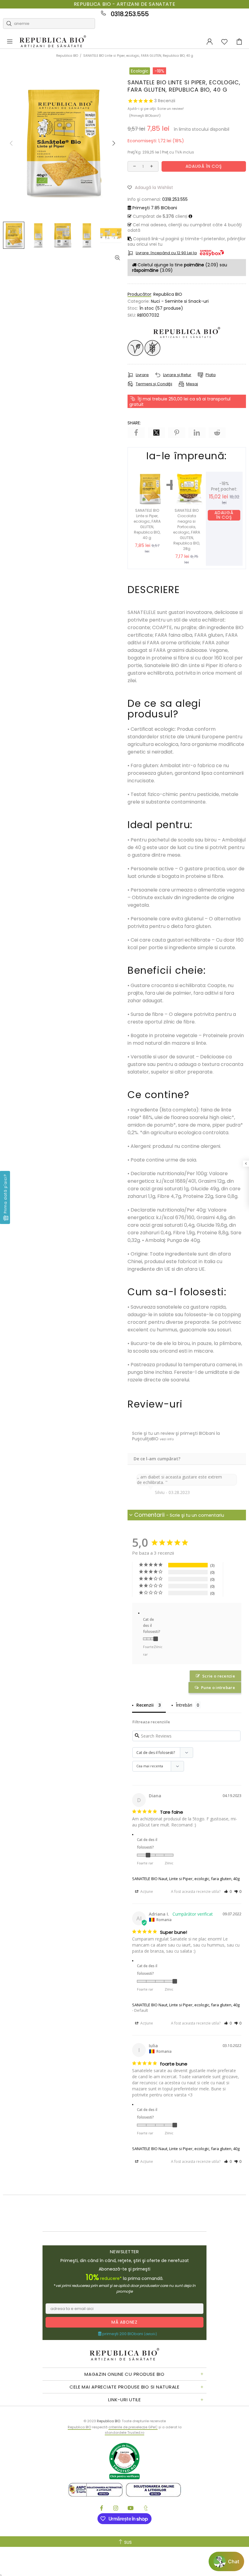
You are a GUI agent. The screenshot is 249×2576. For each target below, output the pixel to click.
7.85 (155, 208)
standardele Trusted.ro (124, 2433)
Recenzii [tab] (145, 1705)
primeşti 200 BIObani (129, 2334)
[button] (153, 187)
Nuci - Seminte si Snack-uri (180, 301)
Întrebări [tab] (184, 1705)
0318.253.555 (130, 14)
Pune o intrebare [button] (218, 1688)
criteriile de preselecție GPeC (133, 2427)
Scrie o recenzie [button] (219, 1676)
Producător (139, 294)
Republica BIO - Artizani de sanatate (125, 4)
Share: (134, 423)
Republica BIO (53, 42)
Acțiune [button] (146, 1892)
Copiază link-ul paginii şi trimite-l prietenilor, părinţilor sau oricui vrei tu (187, 241)
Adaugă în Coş (224, 515)
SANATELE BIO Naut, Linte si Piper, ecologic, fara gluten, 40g (186, 1879)
